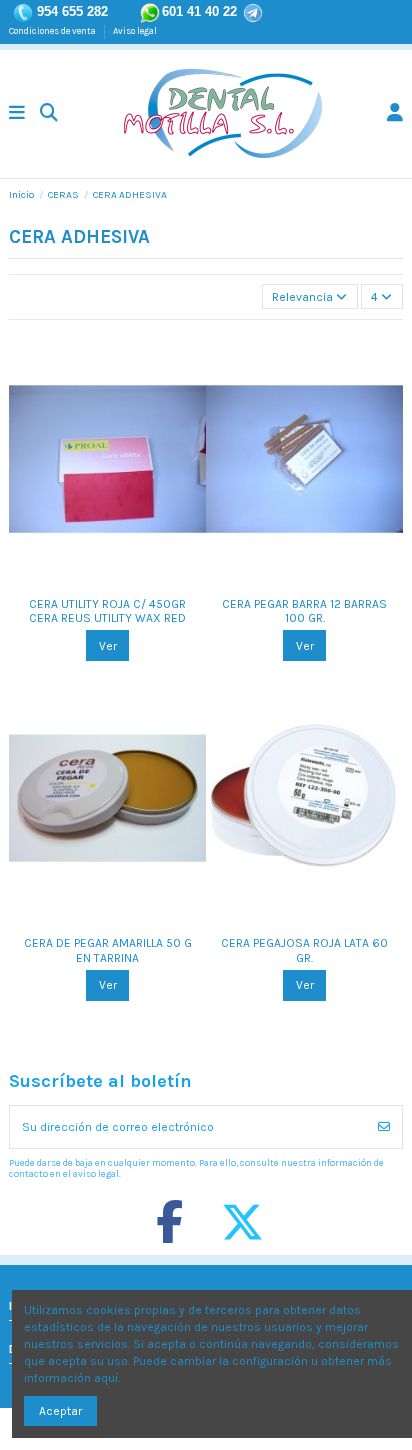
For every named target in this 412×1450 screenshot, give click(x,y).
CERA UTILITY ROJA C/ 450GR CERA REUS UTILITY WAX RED (107, 611)
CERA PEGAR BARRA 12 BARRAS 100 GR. (304, 611)
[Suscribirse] (384, 1127)
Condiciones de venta (53, 30)
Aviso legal (135, 30)
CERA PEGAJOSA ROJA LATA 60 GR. (304, 950)
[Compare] (95, 580)
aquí (106, 1378)
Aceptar (60, 1411)
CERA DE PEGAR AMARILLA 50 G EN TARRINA (108, 950)
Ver (108, 646)
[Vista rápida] (120, 580)
